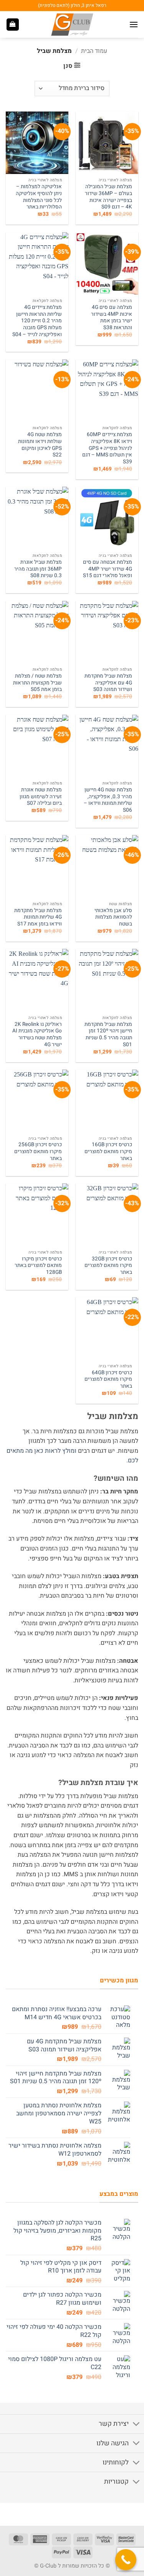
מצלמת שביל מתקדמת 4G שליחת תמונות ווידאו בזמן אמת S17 (38, 918)
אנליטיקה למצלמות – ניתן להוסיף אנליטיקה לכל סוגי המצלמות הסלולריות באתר (39, 197)
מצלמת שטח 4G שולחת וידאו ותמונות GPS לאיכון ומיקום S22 (40, 445)
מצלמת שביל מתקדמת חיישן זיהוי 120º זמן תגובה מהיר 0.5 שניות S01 (108, 1035)
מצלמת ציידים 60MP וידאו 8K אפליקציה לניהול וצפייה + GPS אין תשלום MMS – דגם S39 (107, 448)
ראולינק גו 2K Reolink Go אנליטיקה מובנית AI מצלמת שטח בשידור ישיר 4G (37, 1035)
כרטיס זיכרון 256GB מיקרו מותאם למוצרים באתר (38, 1152)
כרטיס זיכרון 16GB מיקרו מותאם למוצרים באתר (108, 1152)
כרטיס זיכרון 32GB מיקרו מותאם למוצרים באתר (108, 1266)
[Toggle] (137, 2425)
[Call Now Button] (126, 2560)
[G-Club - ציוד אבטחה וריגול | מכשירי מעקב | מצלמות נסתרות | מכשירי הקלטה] (72, 25)
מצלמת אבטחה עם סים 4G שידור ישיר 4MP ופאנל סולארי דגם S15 (108, 569)
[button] (134, 24)
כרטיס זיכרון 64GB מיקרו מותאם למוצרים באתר (108, 1380)
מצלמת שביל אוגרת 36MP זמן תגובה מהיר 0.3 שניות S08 (38, 569)
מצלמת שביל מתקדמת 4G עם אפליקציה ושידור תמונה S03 (108, 683)
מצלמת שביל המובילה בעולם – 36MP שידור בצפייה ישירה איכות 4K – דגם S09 (108, 197)
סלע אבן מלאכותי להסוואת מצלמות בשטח (113, 918)
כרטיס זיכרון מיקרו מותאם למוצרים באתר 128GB (38, 1266)
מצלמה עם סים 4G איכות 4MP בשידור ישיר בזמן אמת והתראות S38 (112, 318)
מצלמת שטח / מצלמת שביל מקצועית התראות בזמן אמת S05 (37, 683)
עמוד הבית (94, 51)
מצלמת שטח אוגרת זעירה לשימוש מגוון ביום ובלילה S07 (41, 797)
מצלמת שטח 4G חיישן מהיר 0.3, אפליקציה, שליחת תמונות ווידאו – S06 (108, 800)
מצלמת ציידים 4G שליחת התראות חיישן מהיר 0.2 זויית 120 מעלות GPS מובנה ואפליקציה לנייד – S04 (37, 321)
